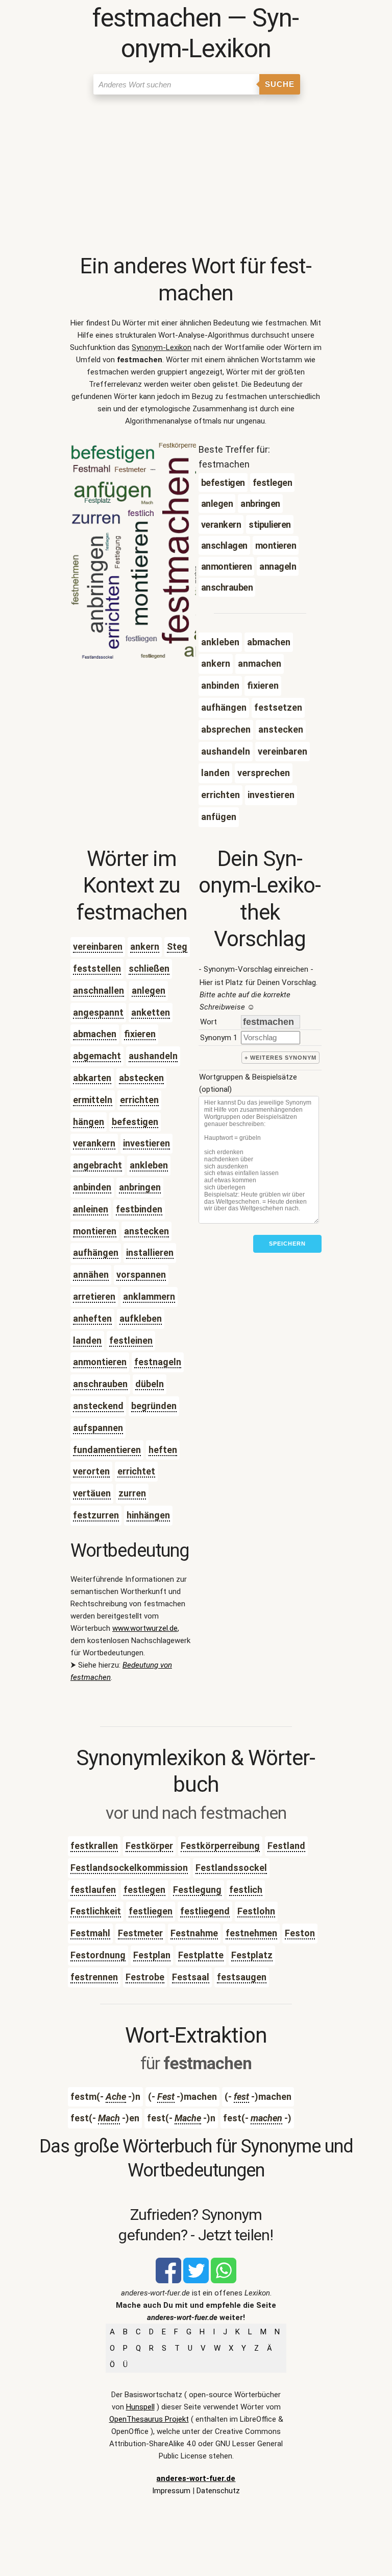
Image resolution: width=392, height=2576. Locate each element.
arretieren (94, 1296)
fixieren (140, 1034)
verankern (94, 1143)
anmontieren (100, 1362)
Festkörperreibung (220, 1846)
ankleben (149, 1165)
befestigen (135, 1122)
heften (163, 1450)
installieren (150, 1252)
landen (87, 1340)
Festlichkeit (96, 1911)
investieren (146, 1143)
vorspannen (141, 1274)
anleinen (91, 1209)
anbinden (92, 1187)
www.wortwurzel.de (145, 1628)
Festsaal (191, 1977)
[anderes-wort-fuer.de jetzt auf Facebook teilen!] (168, 2281)
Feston (300, 1933)
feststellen (97, 968)
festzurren (96, 1515)
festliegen (151, 1911)
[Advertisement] (196, 176)
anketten (151, 1012)
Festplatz (252, 1955)
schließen (149, 968)
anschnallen (99, 990)
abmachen (95, 1034)
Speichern (287, 1244)
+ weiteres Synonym (280, 1058)
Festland (286, 1846)
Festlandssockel (231, 1868)
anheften (92, 1318)
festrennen (94, 1977)
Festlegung (197, 1890)
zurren (132, 1493)
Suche (280, 84)
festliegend (205, 1911)
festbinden (139, 1209)
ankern (145, 946)
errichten (139, 1100)
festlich (246, 1890)
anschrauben (100, 1384)
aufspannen (98, 1428)
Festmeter (140, 1933)
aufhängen (96, 1252)
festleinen (131, 1340)
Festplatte (201, 1955)
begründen (154, 1406)
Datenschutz (218, 2491)
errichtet (136, 1471)
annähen (91, 1274)
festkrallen (94, 1846)
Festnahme (194, 1933)
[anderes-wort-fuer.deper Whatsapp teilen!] (224, 2281)
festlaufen (93, 1890)
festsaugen (242, 1977)
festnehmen (251, 1933)
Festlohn (256, 1911)
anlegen (149, 990)
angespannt (98, 1012)
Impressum (171, 2491)
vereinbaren (98, 946)
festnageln (158, 1362)
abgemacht (97, 1056)
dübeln (150, 1384)
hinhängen (148, 1515)
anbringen (140, 1187)
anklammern (149, 1296)
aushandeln (153, 1056)
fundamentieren (107, 1450)
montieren (95, 1231)
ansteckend (98, 1406)
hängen (89, 1122)
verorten (91, 1471)
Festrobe (145, 1977)
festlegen (144, 1890)
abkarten (92, 1078)
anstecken (146, 1231)
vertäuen (92, 1493)
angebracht (97, 1165)
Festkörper (149, 1846)
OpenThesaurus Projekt (149, 2419)
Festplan (152, 1955)
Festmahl (90, 1933)
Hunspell (140, 2407)
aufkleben (141, 1318)
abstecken (141, 1078)
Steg (177, 946)
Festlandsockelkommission (129, 1868)
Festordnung (98, 1955)
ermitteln (93, 1100)
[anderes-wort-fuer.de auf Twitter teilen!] (196, 2281)
